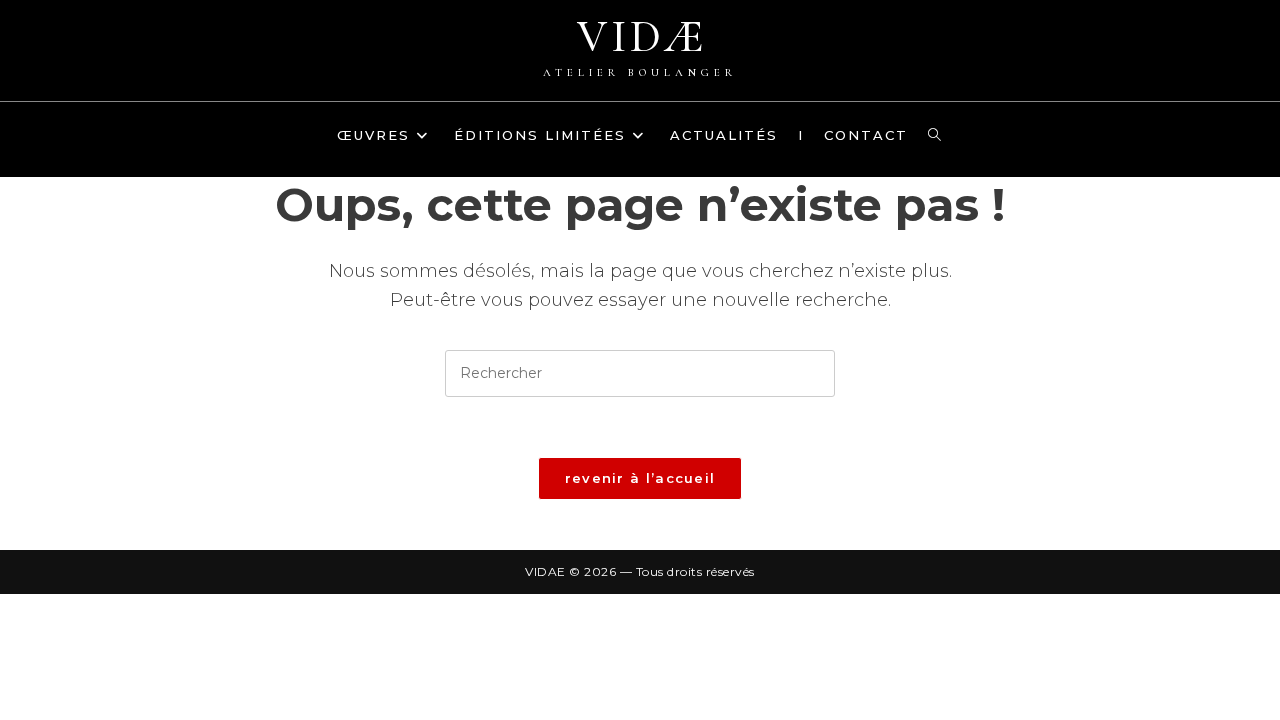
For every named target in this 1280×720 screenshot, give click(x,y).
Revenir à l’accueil (640, 478)
